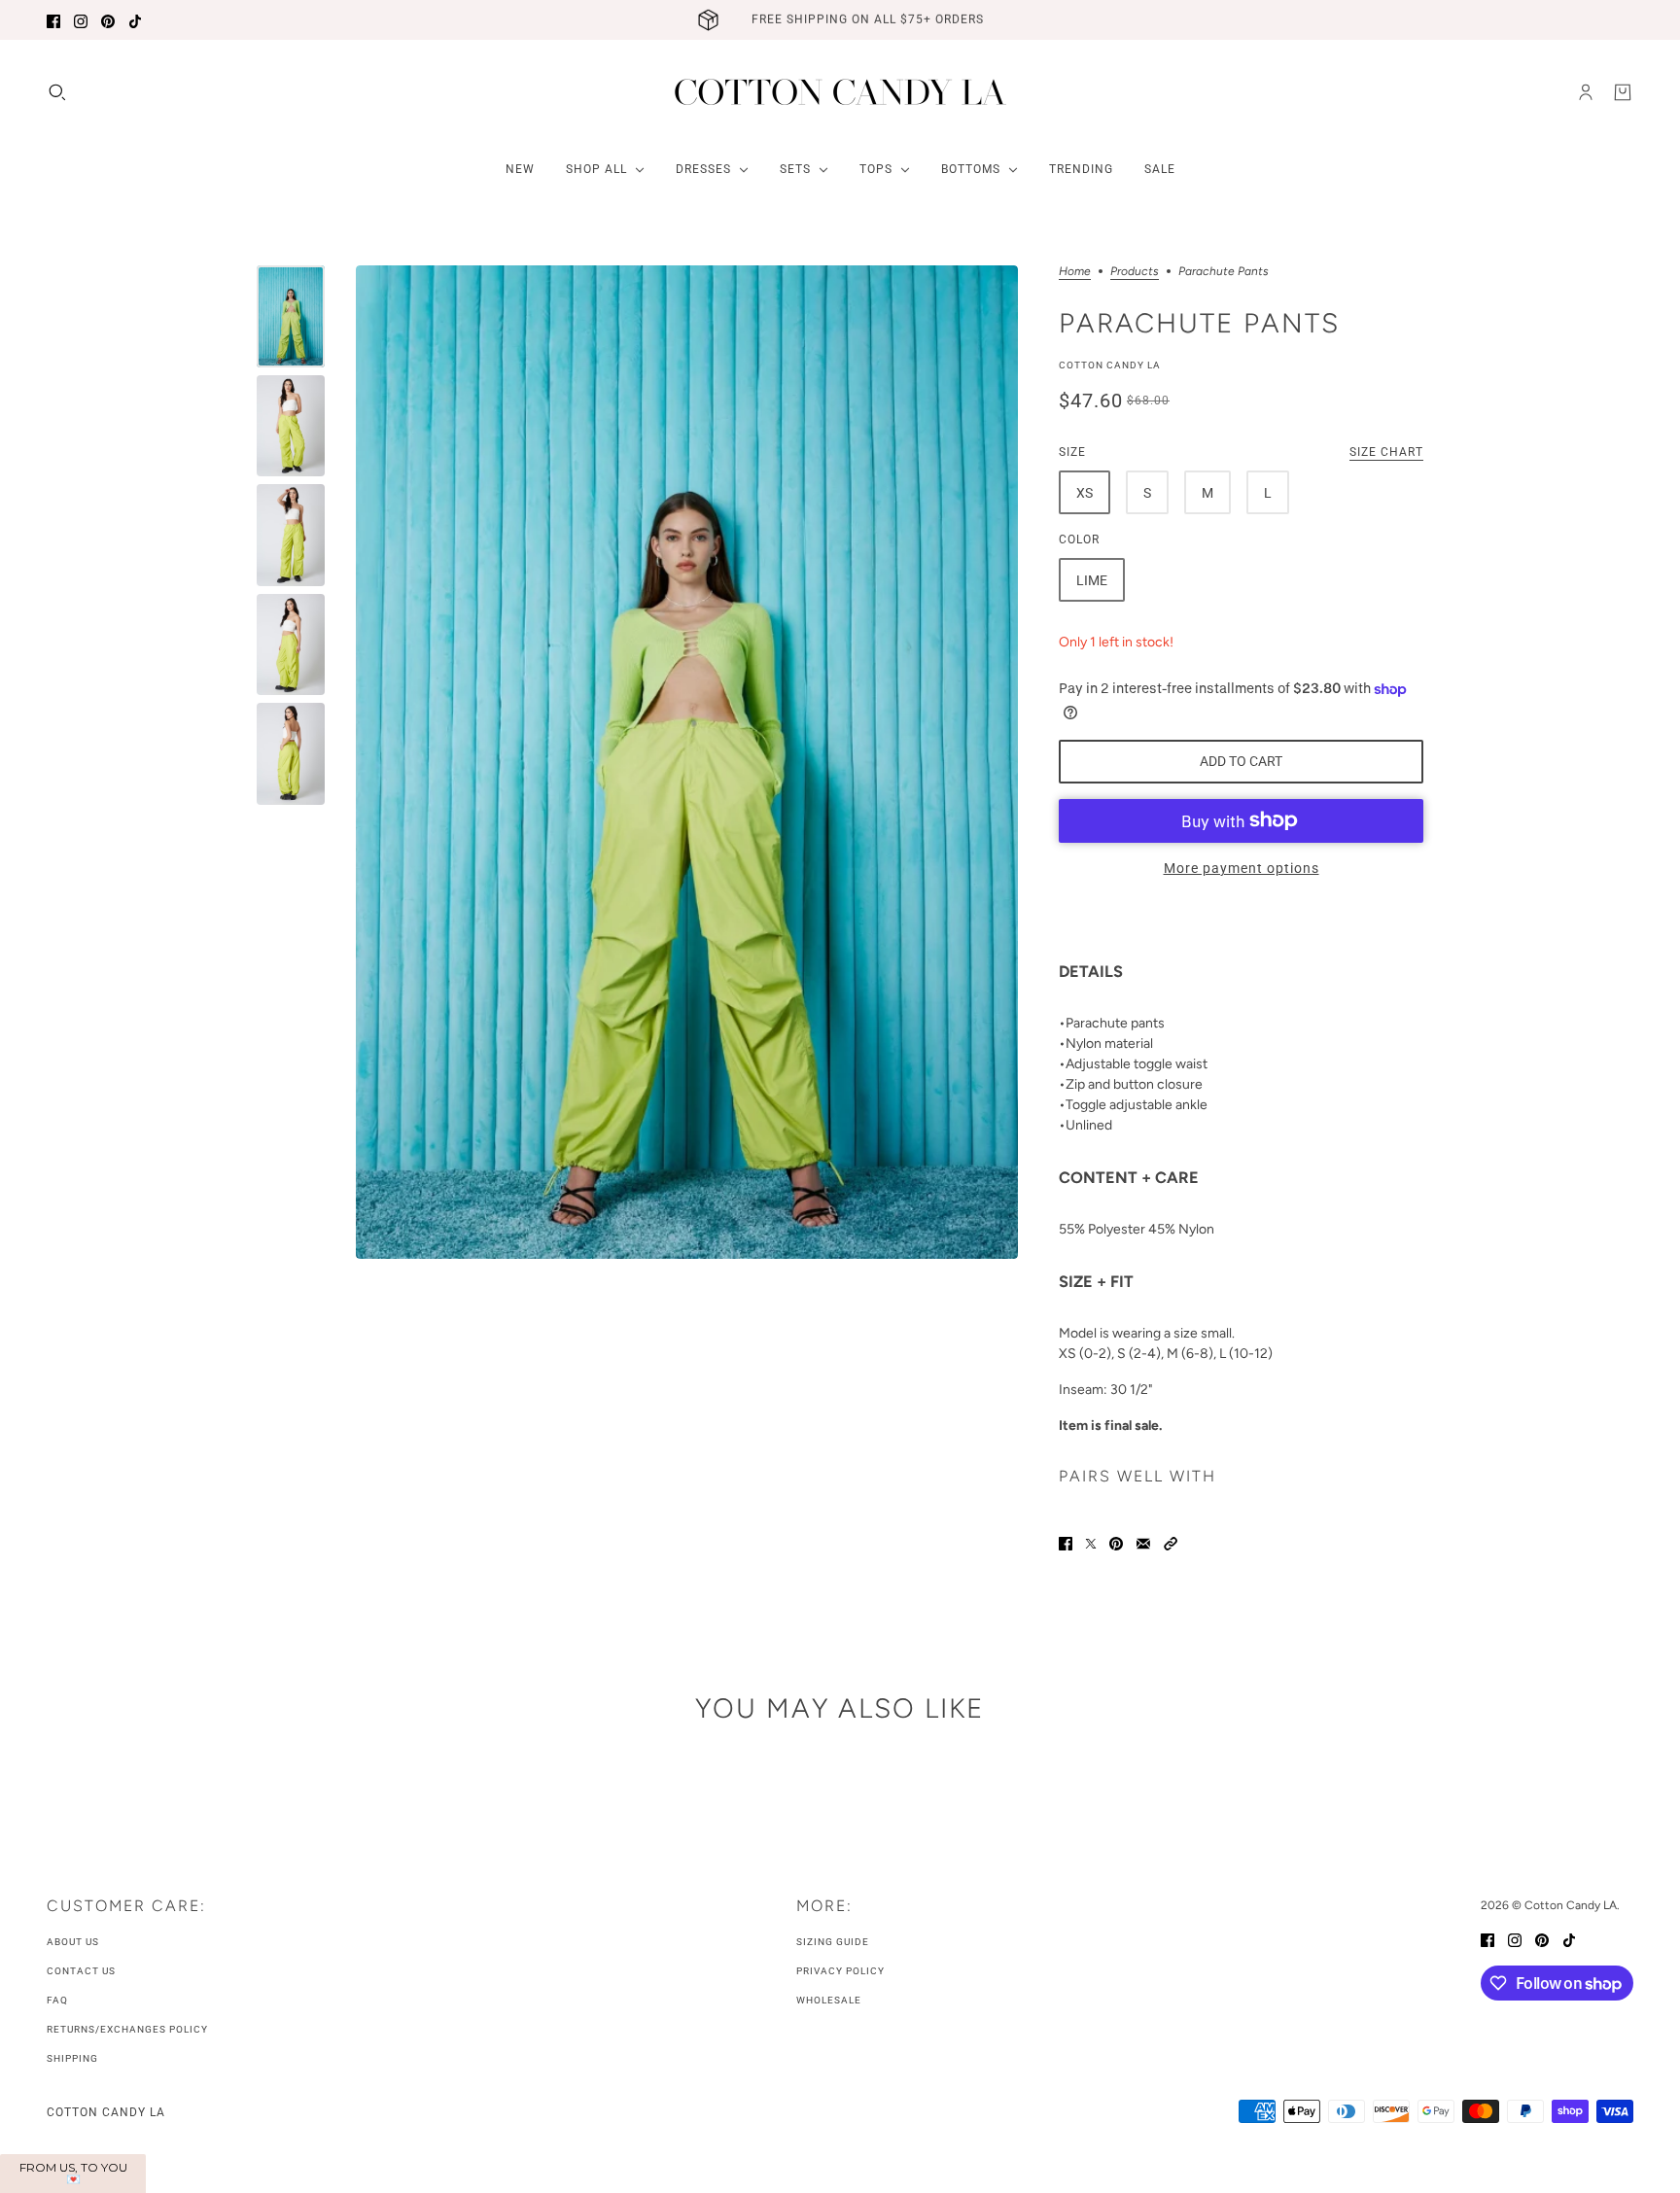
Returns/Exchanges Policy (127, 2029)
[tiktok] (135, 20)
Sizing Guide (833, 1942)
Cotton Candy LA (1110, 365)
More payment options (1242, 868)
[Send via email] (1143, 1542)
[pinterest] (108, 20)
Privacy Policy (840, 1971)
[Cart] (1623, 92)
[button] (1171, 1542)
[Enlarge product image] (687, 762)
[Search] (57, 92)
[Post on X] (1091, 1542)
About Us (73, 1942)
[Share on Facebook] (1066, 1542)
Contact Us (81, 1971)
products (1135, 272)
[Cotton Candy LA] (840, 92)
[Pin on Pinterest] (1116, 1542)
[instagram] (81, 20)
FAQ (57, 2000)
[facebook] (53, 20)
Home (1075, 272)
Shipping (72, 2058)
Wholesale (829, 2000)
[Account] (1586, 92)
